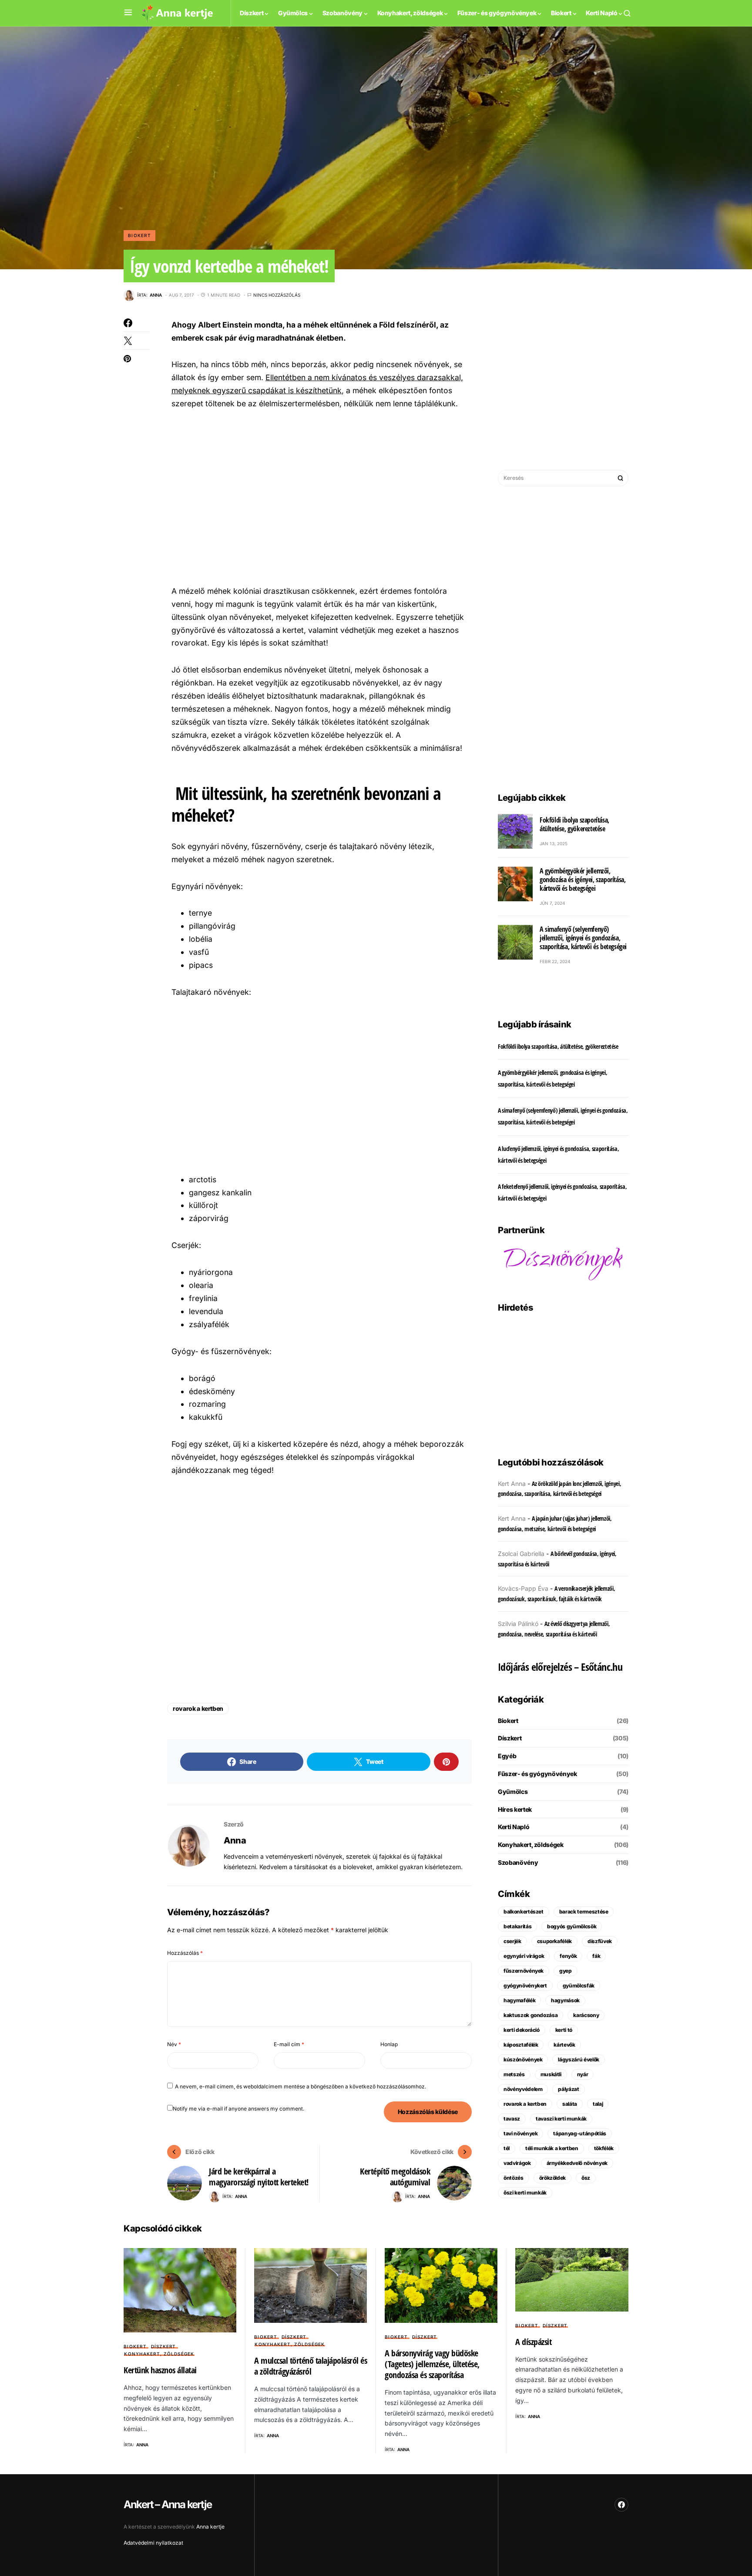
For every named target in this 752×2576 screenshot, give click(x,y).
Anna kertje (210, 2527)
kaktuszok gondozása (530, 2015)
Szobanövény (518, 1862)
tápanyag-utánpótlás (579, 2133)
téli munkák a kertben (552, 2148)
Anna (235, 1840)
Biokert (139, 235)
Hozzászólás (185, 1953)
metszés (514, 2074)
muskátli (551, 2074)
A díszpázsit (533, 2342)
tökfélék (604, 2148)
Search (621, 478)
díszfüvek (600, 1941)
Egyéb (507, 1756)
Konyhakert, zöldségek (531, 1845)
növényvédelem (523, 2089)
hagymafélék (519, 2000)
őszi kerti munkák (525, 2193)
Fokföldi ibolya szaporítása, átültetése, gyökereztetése (574, 824)
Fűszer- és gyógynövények (537, 1774)
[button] (128, 13)
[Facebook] (621, 2505)
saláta (570, 2104)
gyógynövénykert (525, 1986)
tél (507, 2148)
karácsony (586, 2015)
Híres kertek (515, 1809)
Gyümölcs (513, 1791)
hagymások (565, 2000)
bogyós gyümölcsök (572, 1926)
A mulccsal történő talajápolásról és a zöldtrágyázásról (311, 2366)
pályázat (568, 2089)
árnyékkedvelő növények (577, 2163)
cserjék (512, 1941)
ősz (586, 2178)
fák (596, 1956)
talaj (598, 2104)
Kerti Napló (514, 1827)
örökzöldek (553, 2178)
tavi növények (520, 2133)
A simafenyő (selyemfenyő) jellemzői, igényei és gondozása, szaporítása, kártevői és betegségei (583, 938)
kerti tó (564, 2030)
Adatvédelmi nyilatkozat (153, 2543)
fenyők (568, 1956)
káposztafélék (521, 2045)
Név (174, 2044)
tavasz (512, 2119)
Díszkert (510, 1738)
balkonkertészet (524, 1912)
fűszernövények (524, 1971)
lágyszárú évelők (578, 2059)
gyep (566, 1971)
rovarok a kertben (198, 1708)
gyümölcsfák (579, 1986)
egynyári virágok (524, 1956)
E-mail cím (289, 2044)
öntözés (514, 2178)
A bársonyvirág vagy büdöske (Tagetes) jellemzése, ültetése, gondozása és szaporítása (432, 2364)
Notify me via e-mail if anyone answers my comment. (238, 2109)
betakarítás (517, 1926)
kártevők (564, 2045)
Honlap (389, 2044)
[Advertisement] (320, 496)
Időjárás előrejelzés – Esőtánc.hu (560, 1667)
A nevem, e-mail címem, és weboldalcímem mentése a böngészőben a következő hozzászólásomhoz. (300, 2086)
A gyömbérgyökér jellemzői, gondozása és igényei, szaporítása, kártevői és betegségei (582, 880)
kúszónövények (523, 2059)
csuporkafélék (554, 1941)
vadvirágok (517, 2163)
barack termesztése (584, 1912)
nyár (583, 2074)
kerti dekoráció (522, 2030)
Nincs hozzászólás (277, 295)
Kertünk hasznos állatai (160, 2370)
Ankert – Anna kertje (168, 2504)
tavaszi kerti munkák (561, 2119)
